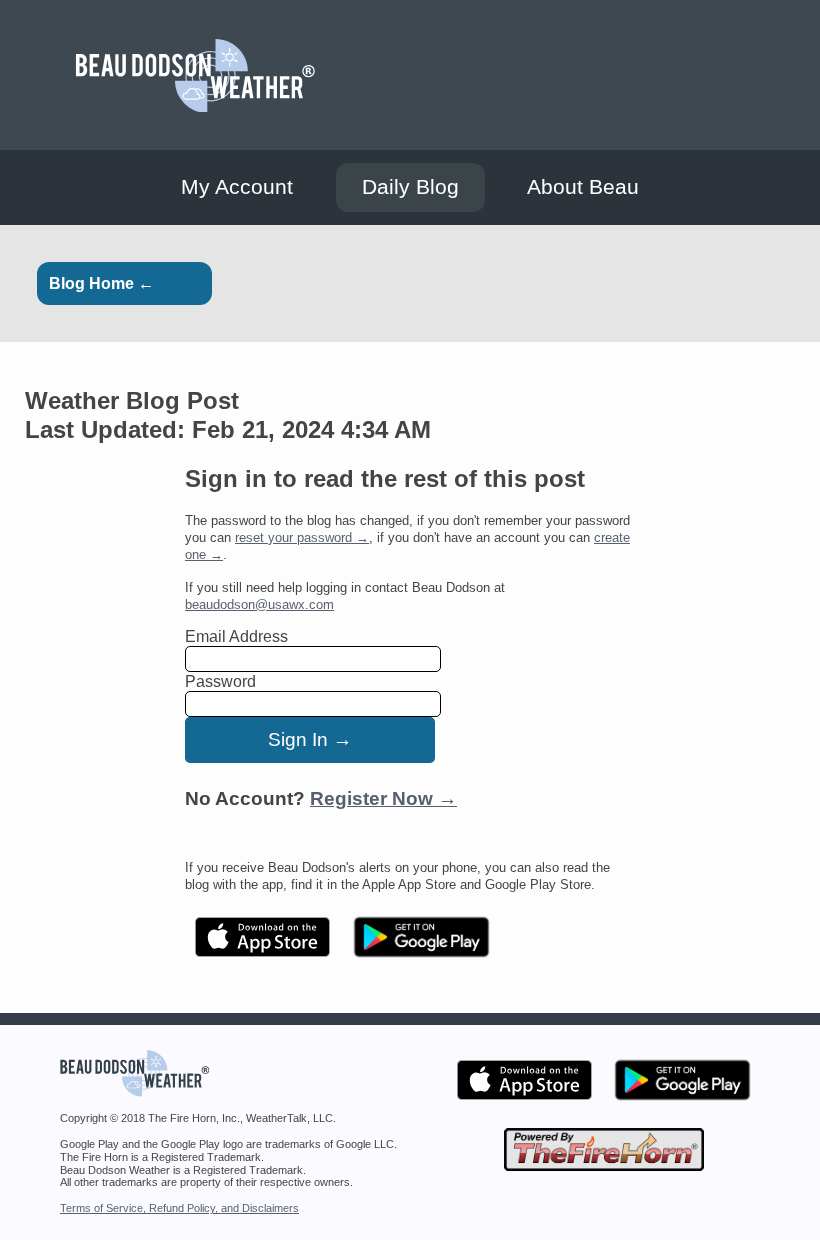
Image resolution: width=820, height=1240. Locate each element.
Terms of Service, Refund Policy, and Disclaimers (179, 1208)
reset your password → (302, 537)
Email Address (236, 636)
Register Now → (383, 798)
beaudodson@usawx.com (259, 604)
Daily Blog (410, 187)
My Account (237, 187)
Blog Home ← (101, 283)
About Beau (583, 187)
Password (220, 681)
